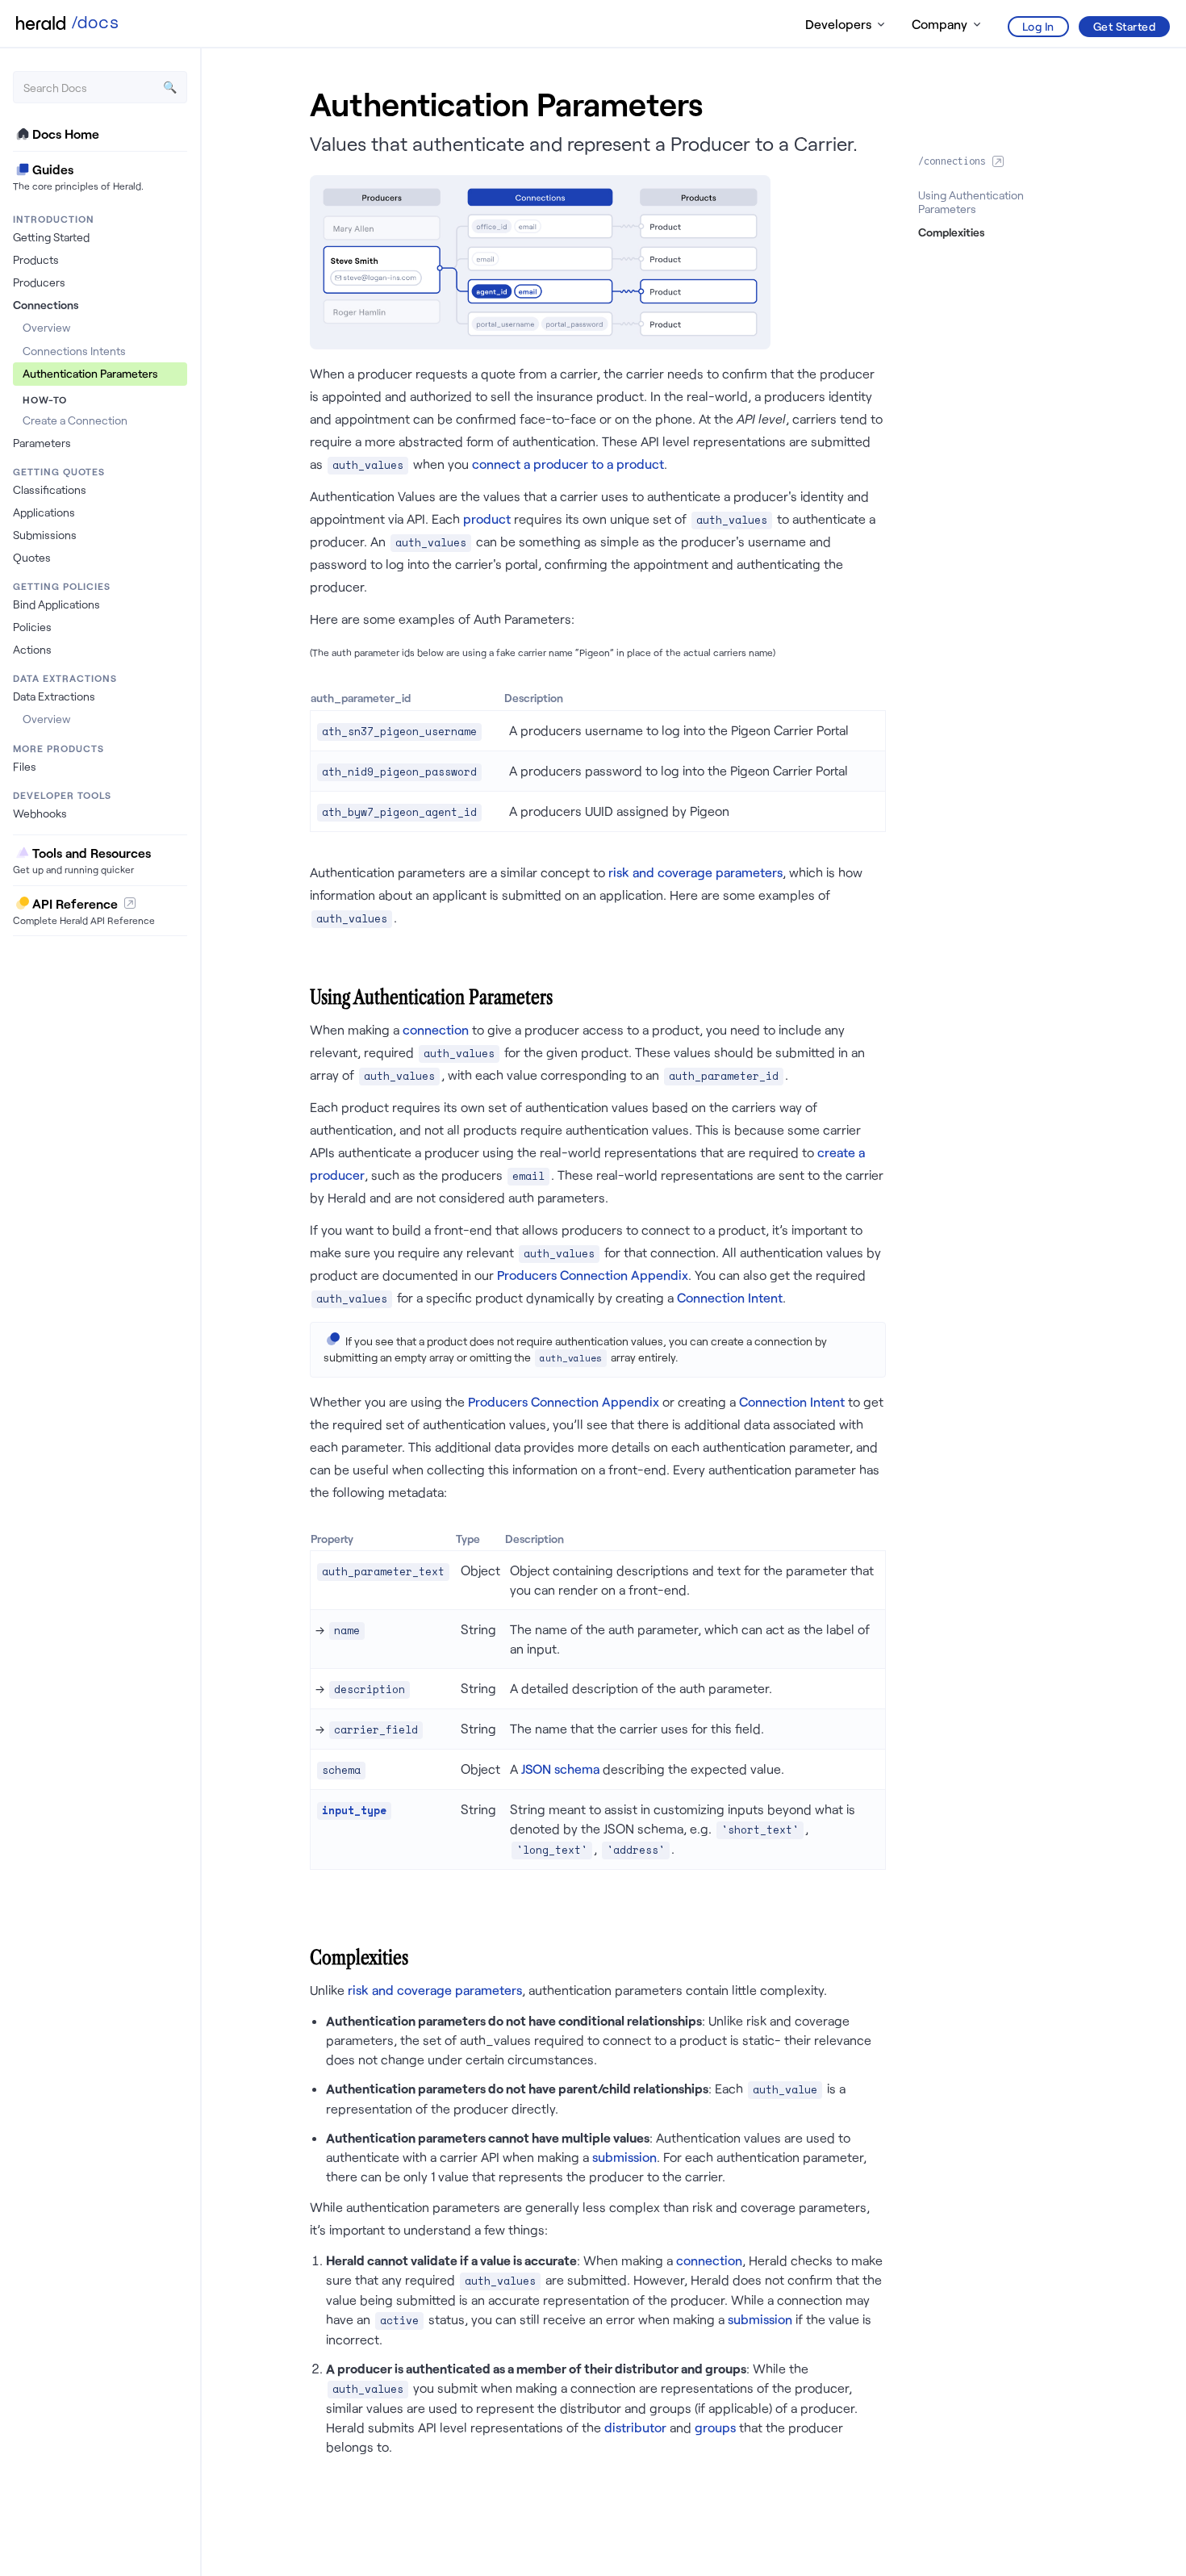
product (487, 519)
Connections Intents (74, 351)
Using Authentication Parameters (971, 202)
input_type (354, 1811)
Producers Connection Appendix (593, 1275)
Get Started (1125, 26)
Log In (1038, 26)
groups (715, 2427)
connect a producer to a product (568, 464)
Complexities (951, 232)
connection (436, 1029)
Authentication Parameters (90, 373)
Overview (46, 327)
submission (624, 2157)
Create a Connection (75, 420)
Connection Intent (730, 1297)
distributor (635, 2427)
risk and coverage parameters (695, 872)
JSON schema (560, 1769)
